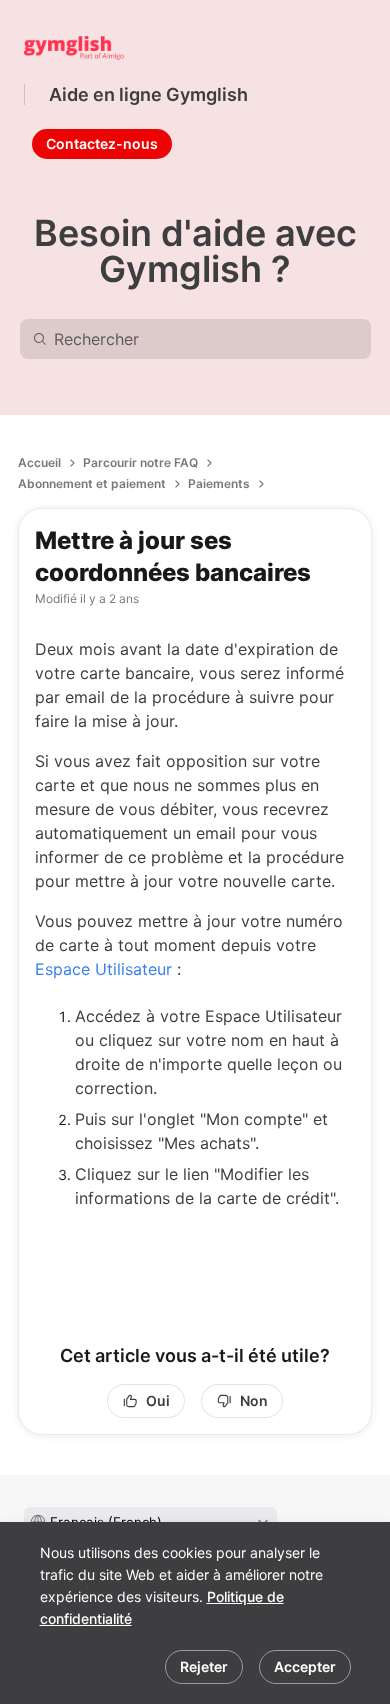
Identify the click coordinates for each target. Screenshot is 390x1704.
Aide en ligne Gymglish (148, 94)
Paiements (219, 483)
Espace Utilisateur (103, 969)
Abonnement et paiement (92, 483)
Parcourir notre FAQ (140, 462)
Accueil (39, 462)
